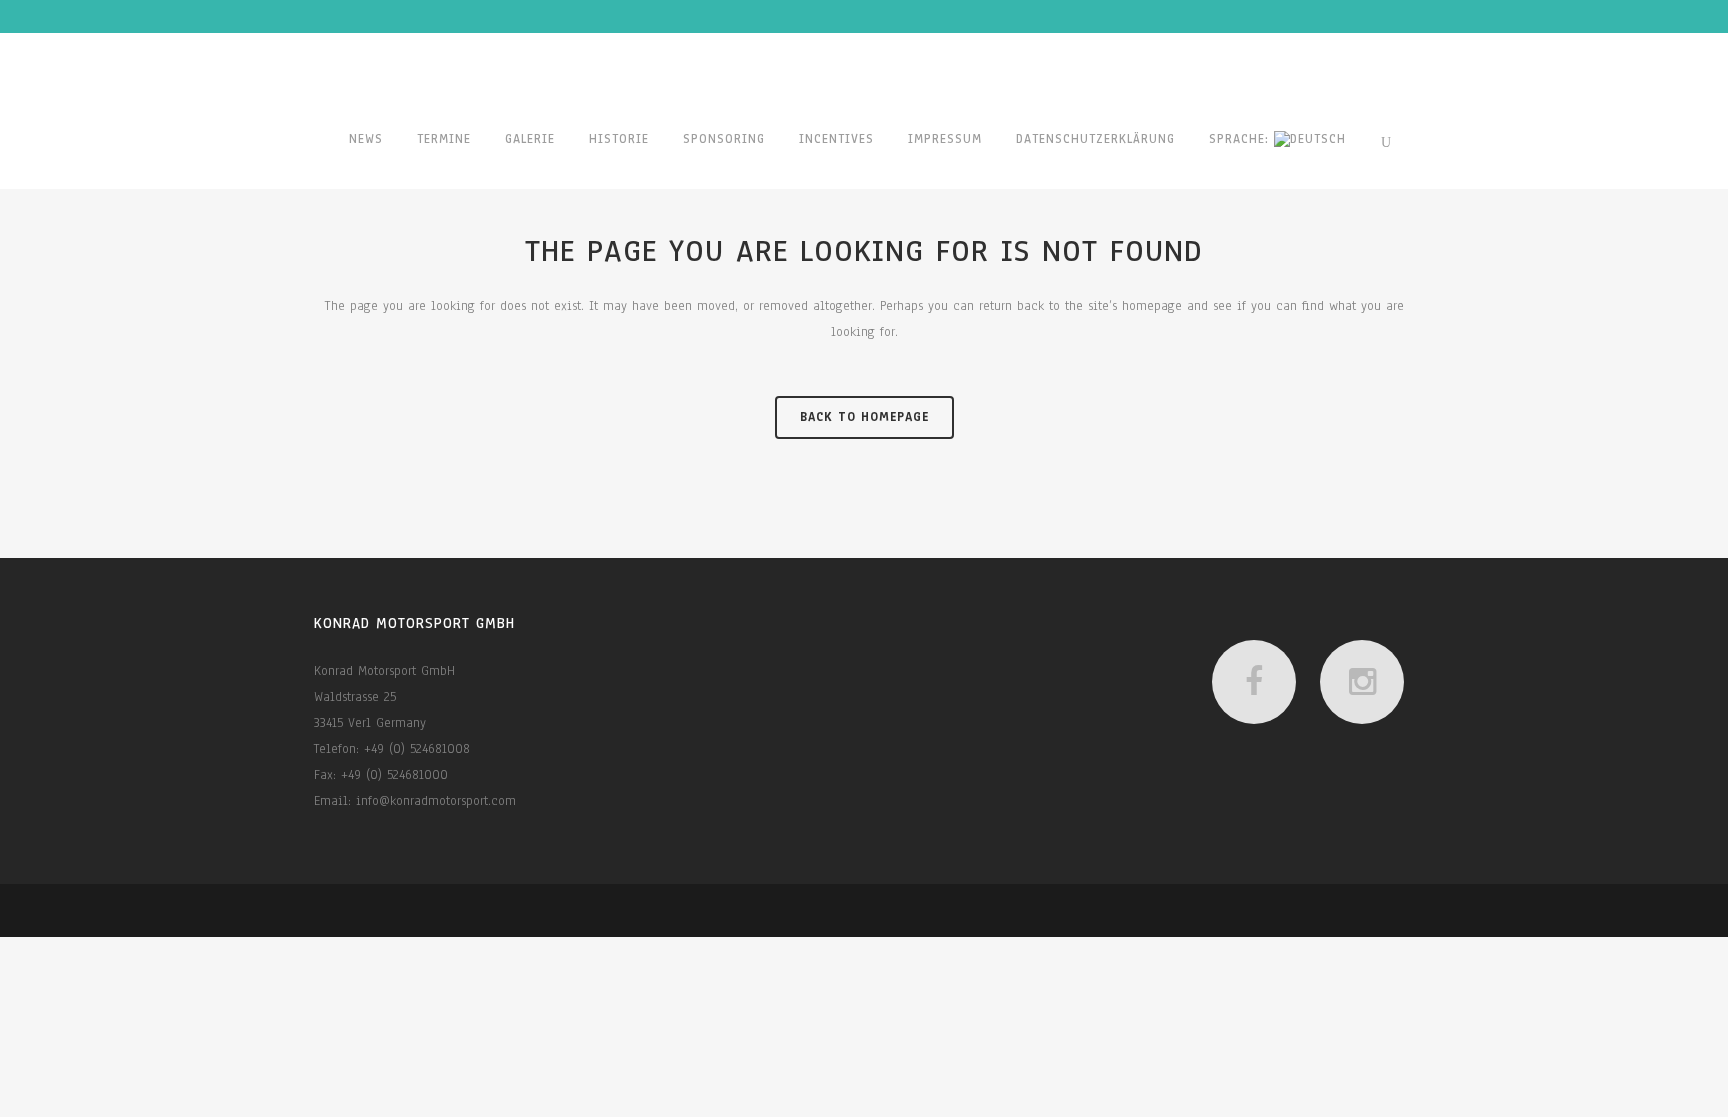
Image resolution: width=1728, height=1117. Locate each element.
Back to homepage (864, 417)
